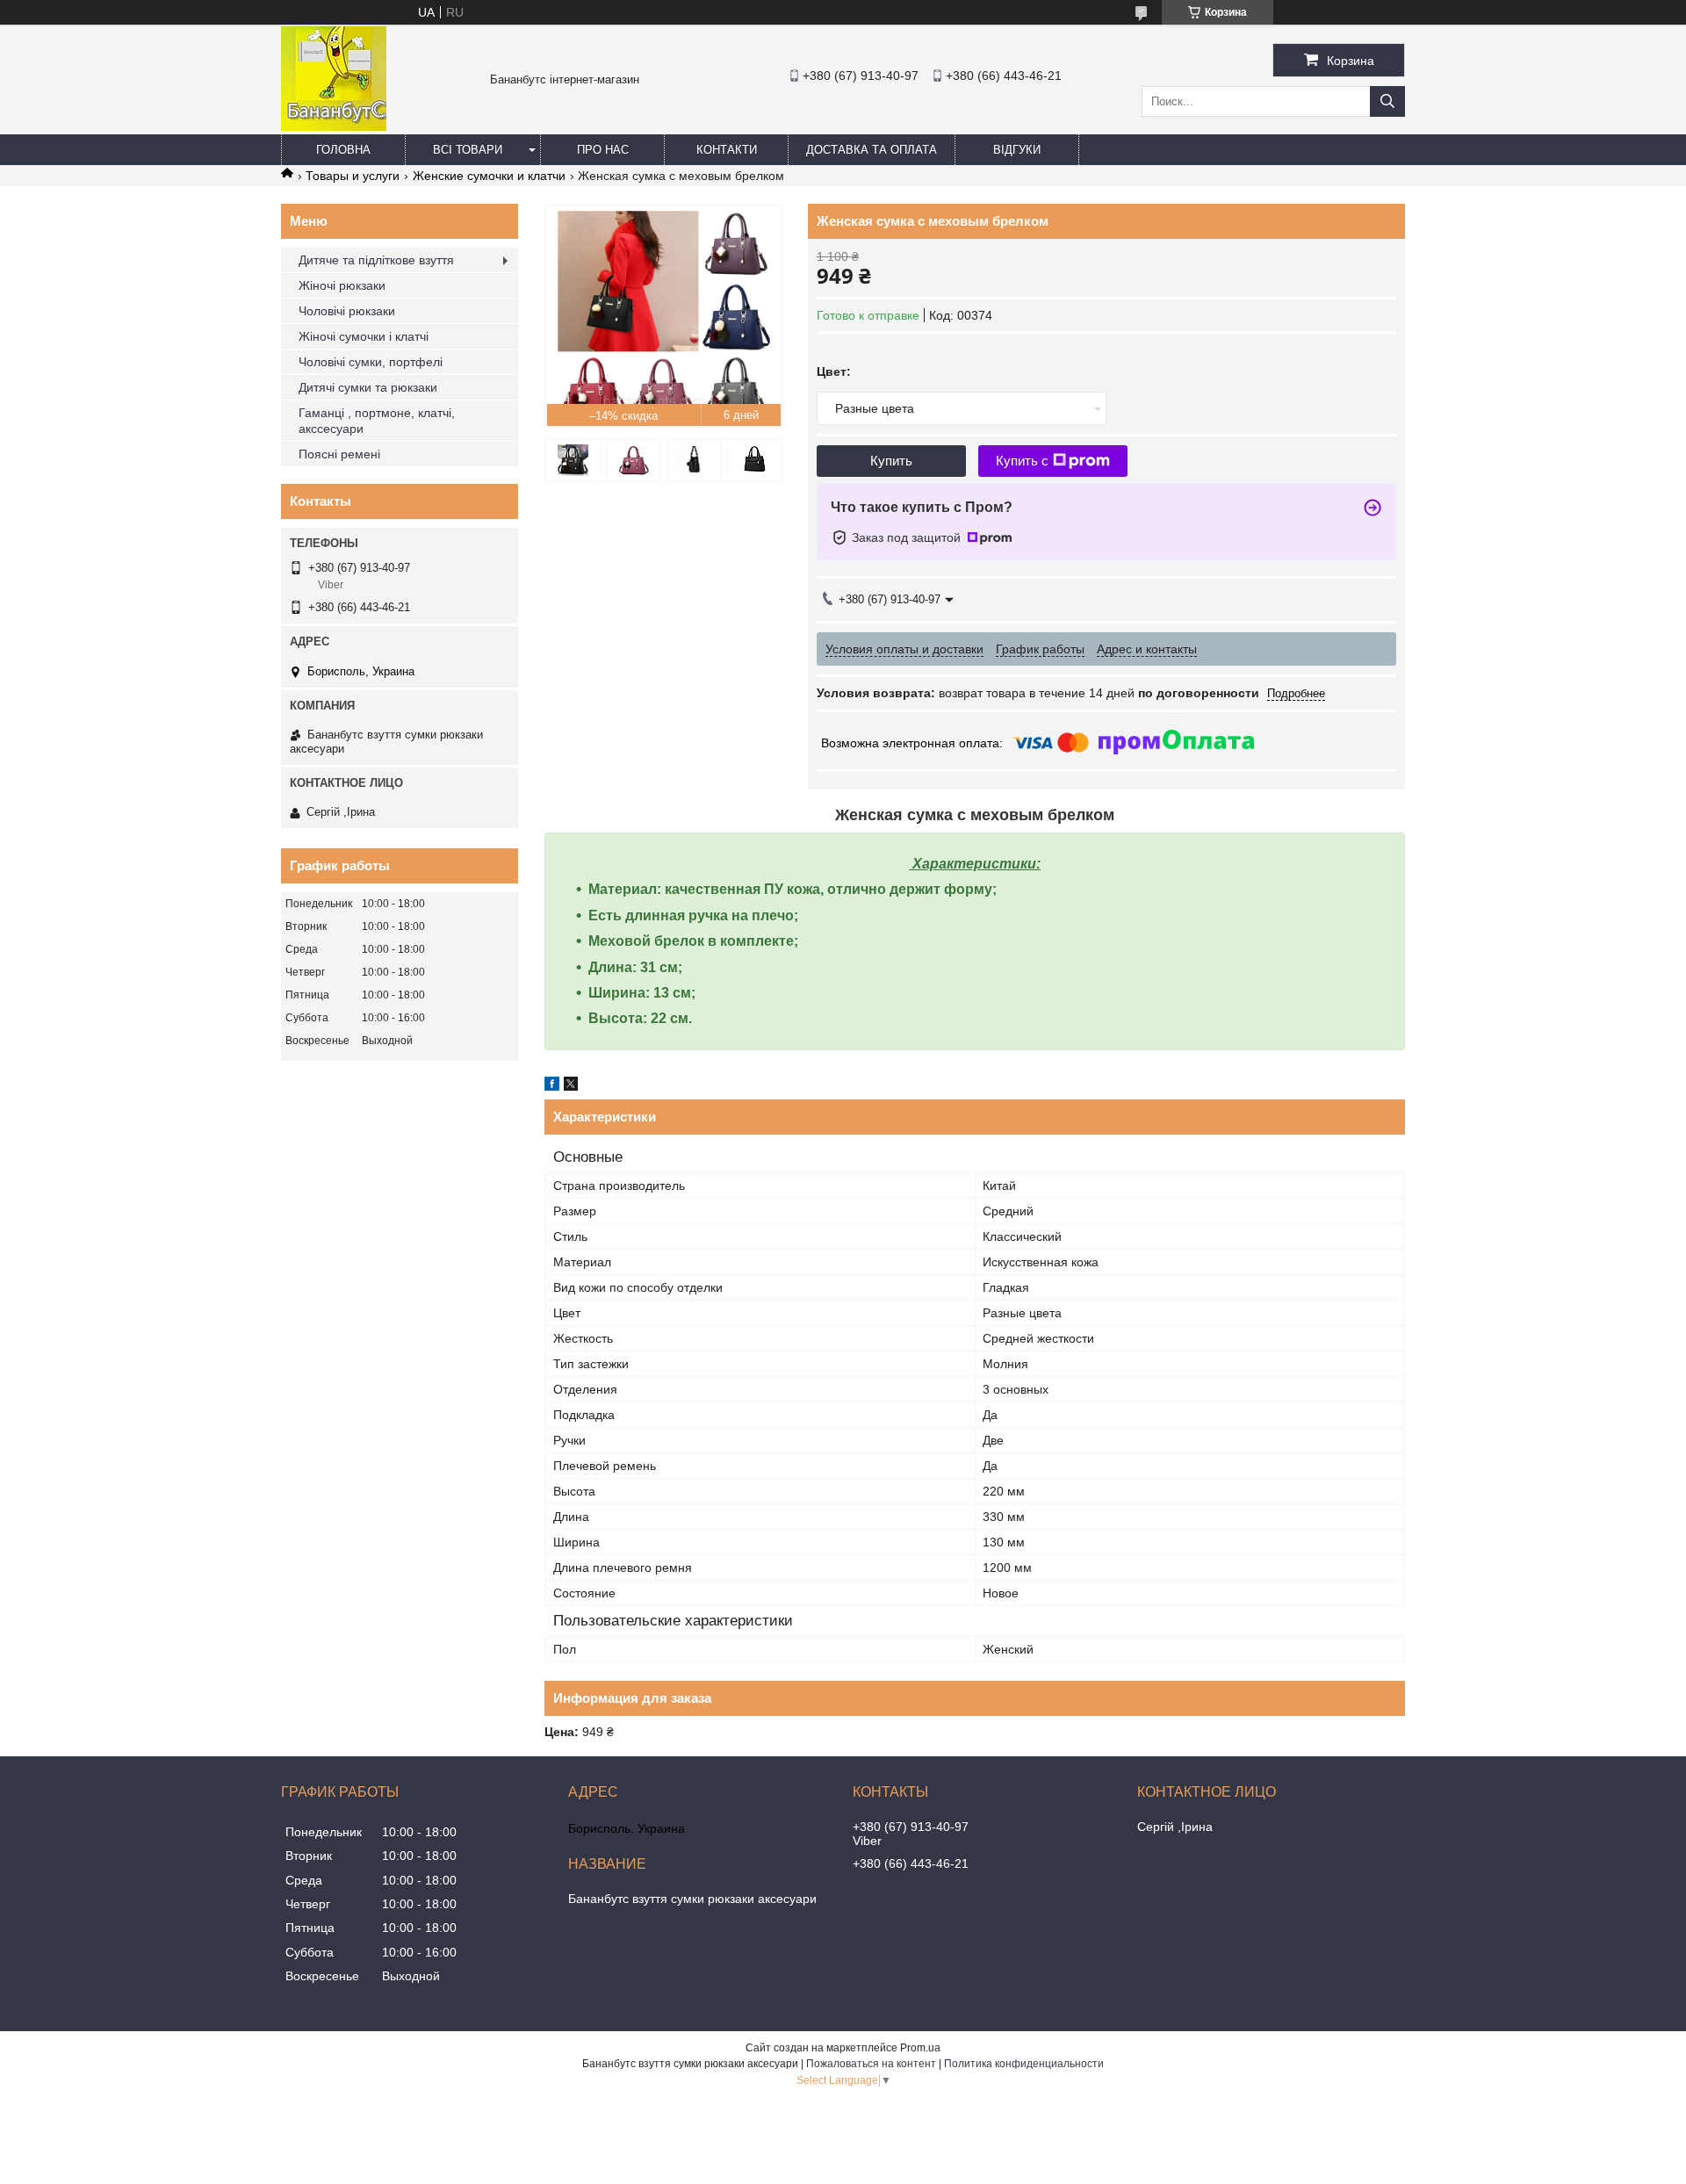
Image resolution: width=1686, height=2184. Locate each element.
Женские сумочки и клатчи (489, 176)
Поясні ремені (339, 454)
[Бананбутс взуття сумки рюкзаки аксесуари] (334, 126)
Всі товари (468, 150)
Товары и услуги (353, 176)
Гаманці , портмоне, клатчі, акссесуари (377, 421)
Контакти (727, 150)
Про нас (603, 150)
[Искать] (1387, 101)
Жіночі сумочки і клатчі (364, 336)
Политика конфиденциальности (1024, 2064)
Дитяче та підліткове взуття (376, 260)
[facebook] (552, 1086)
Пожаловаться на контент (871, 2064)
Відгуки (1017, 150)
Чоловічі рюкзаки (347, 311)
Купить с (1022, 461)
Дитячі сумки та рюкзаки (368, 387)
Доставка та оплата (872, 150)
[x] (571, 1086)
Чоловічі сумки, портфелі (371, 362)
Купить (891, 461)
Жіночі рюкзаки (342, 285)
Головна (343, 150)
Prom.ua (920, 2048)
